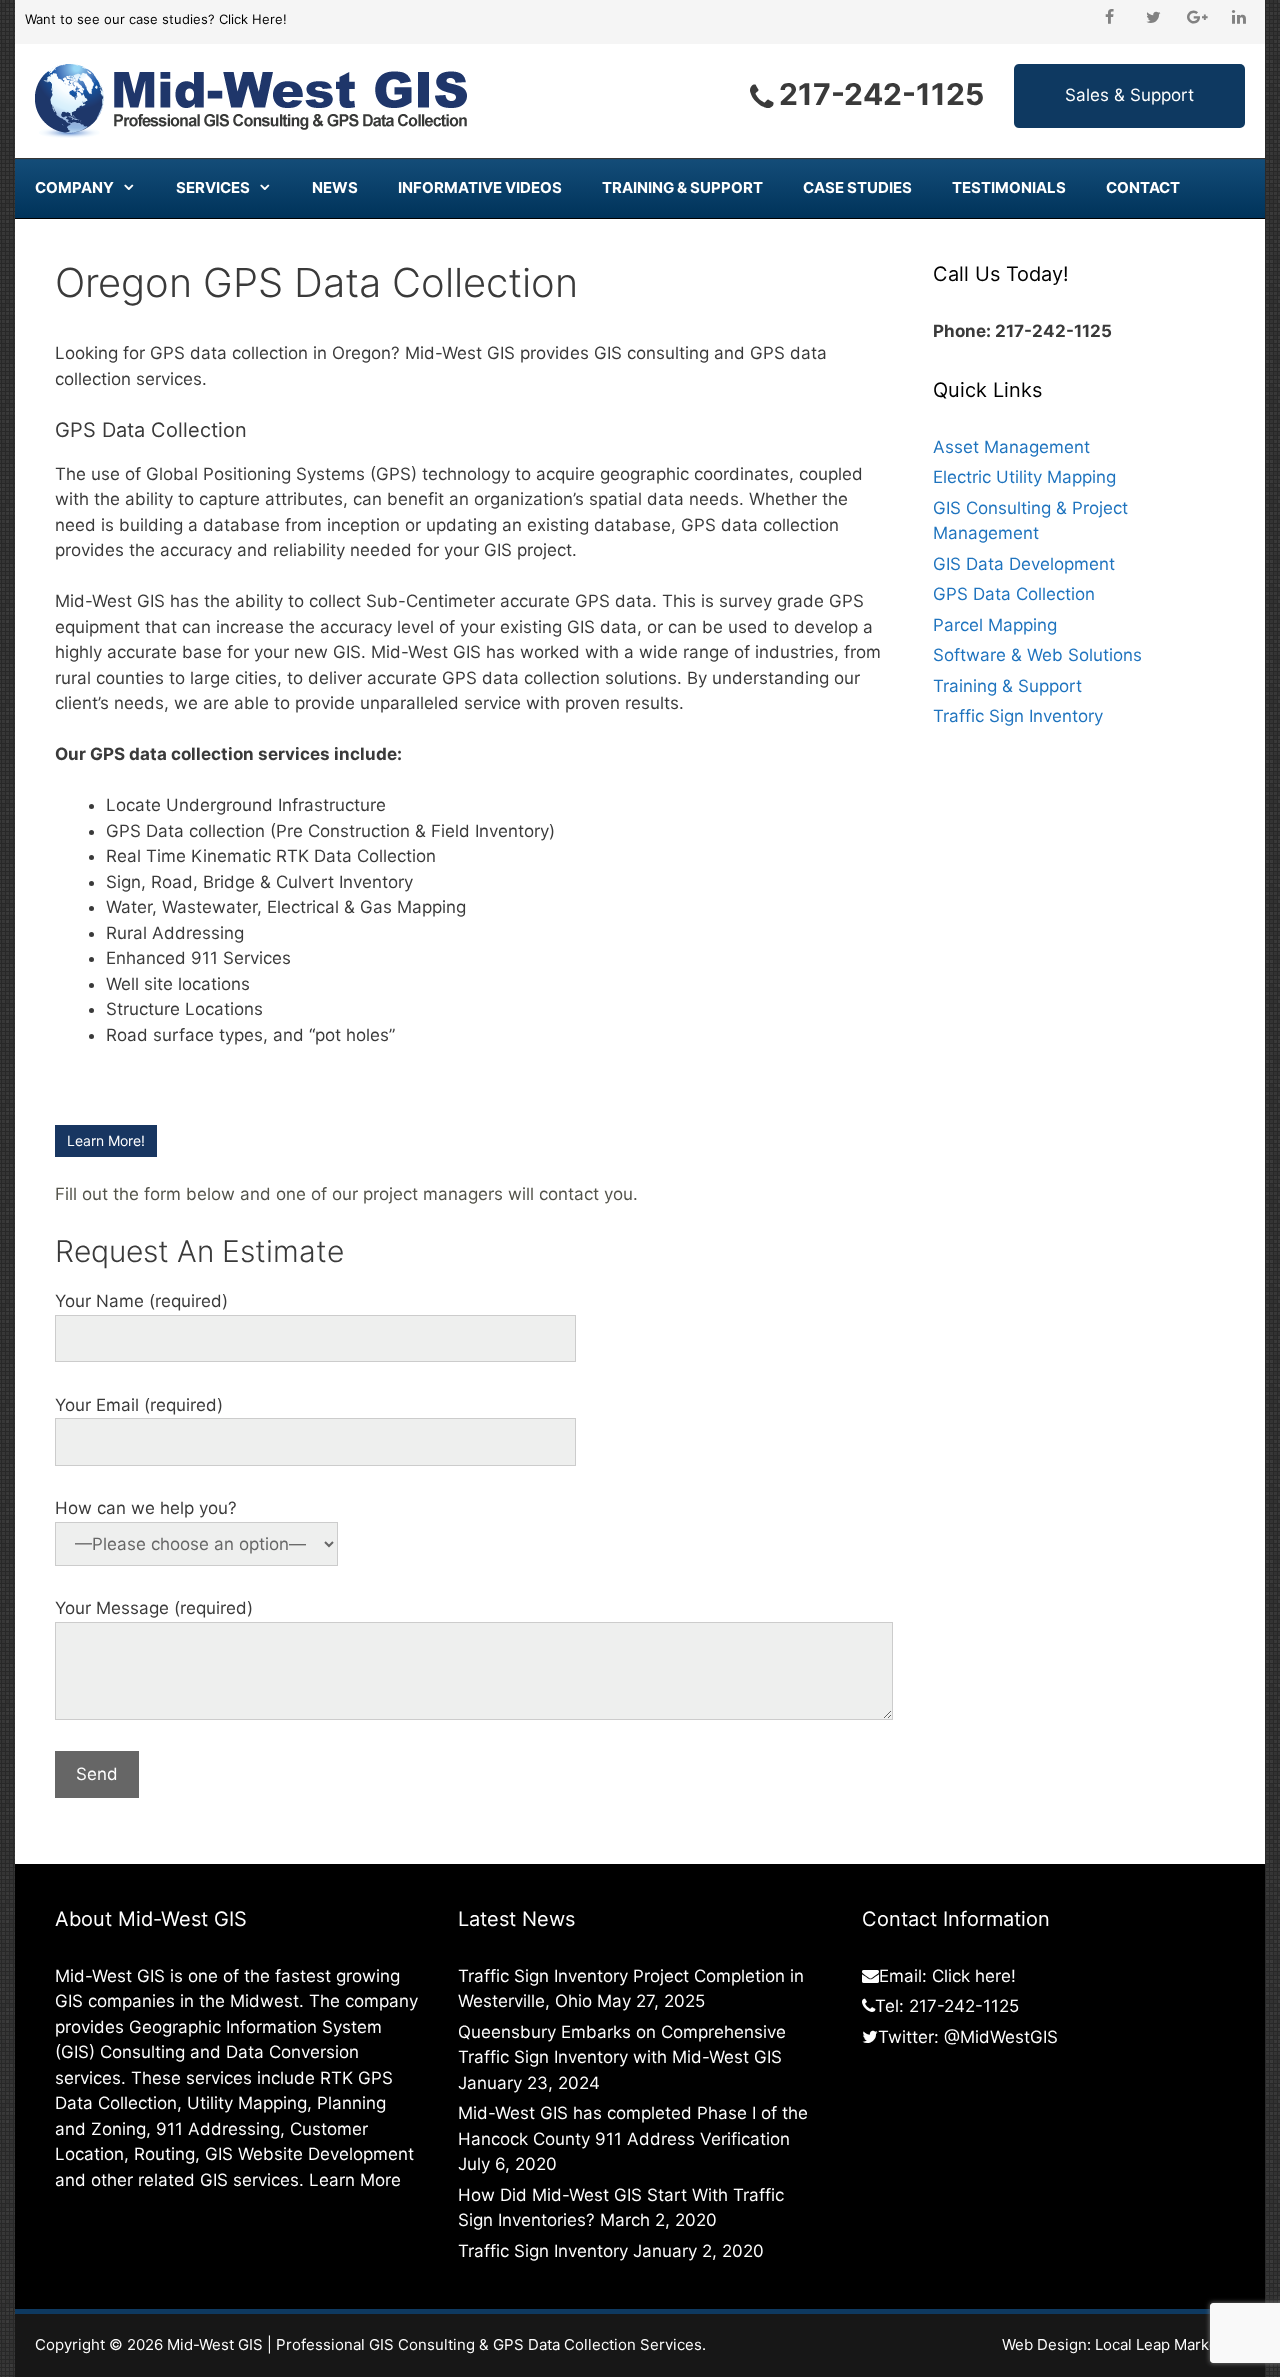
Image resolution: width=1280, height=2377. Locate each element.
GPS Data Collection (1014, 594)
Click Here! (253, 19)
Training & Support (682, 187)
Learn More (355, 2180)
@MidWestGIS (1001, 2037)
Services (213, 187)
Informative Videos (480, 187)
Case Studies (857, 187)
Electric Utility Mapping (1024, 477)
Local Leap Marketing (1170, 2344)
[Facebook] (1109, 18)
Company (74, 187)
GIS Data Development (1024, 564)
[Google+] (1196, 18)
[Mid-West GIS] (252, 100)
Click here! (974, 1976)
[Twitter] (1152, 18)
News (335, 187)
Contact (1143, 187)
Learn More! (106, 1140)
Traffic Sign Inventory (1018, 716)
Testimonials (1009, 187)
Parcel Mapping (995, 625)
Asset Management (1011, 447)
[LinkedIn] (1239, 18)
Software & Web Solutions (1037, 655)
